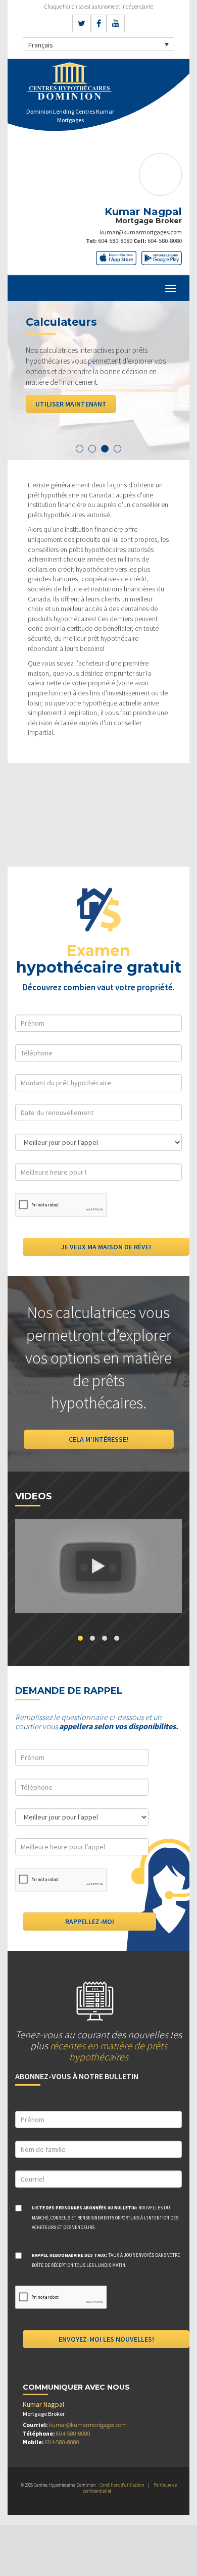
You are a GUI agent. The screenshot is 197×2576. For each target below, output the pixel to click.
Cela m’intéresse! (98, 1439)
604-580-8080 (115, 241)
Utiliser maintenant (71, 404)
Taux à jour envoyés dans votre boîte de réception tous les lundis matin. (106, 2260)
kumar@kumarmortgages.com (141, 232)
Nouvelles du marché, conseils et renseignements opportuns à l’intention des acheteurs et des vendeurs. (105, 2218)
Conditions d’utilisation (122, 2485)
